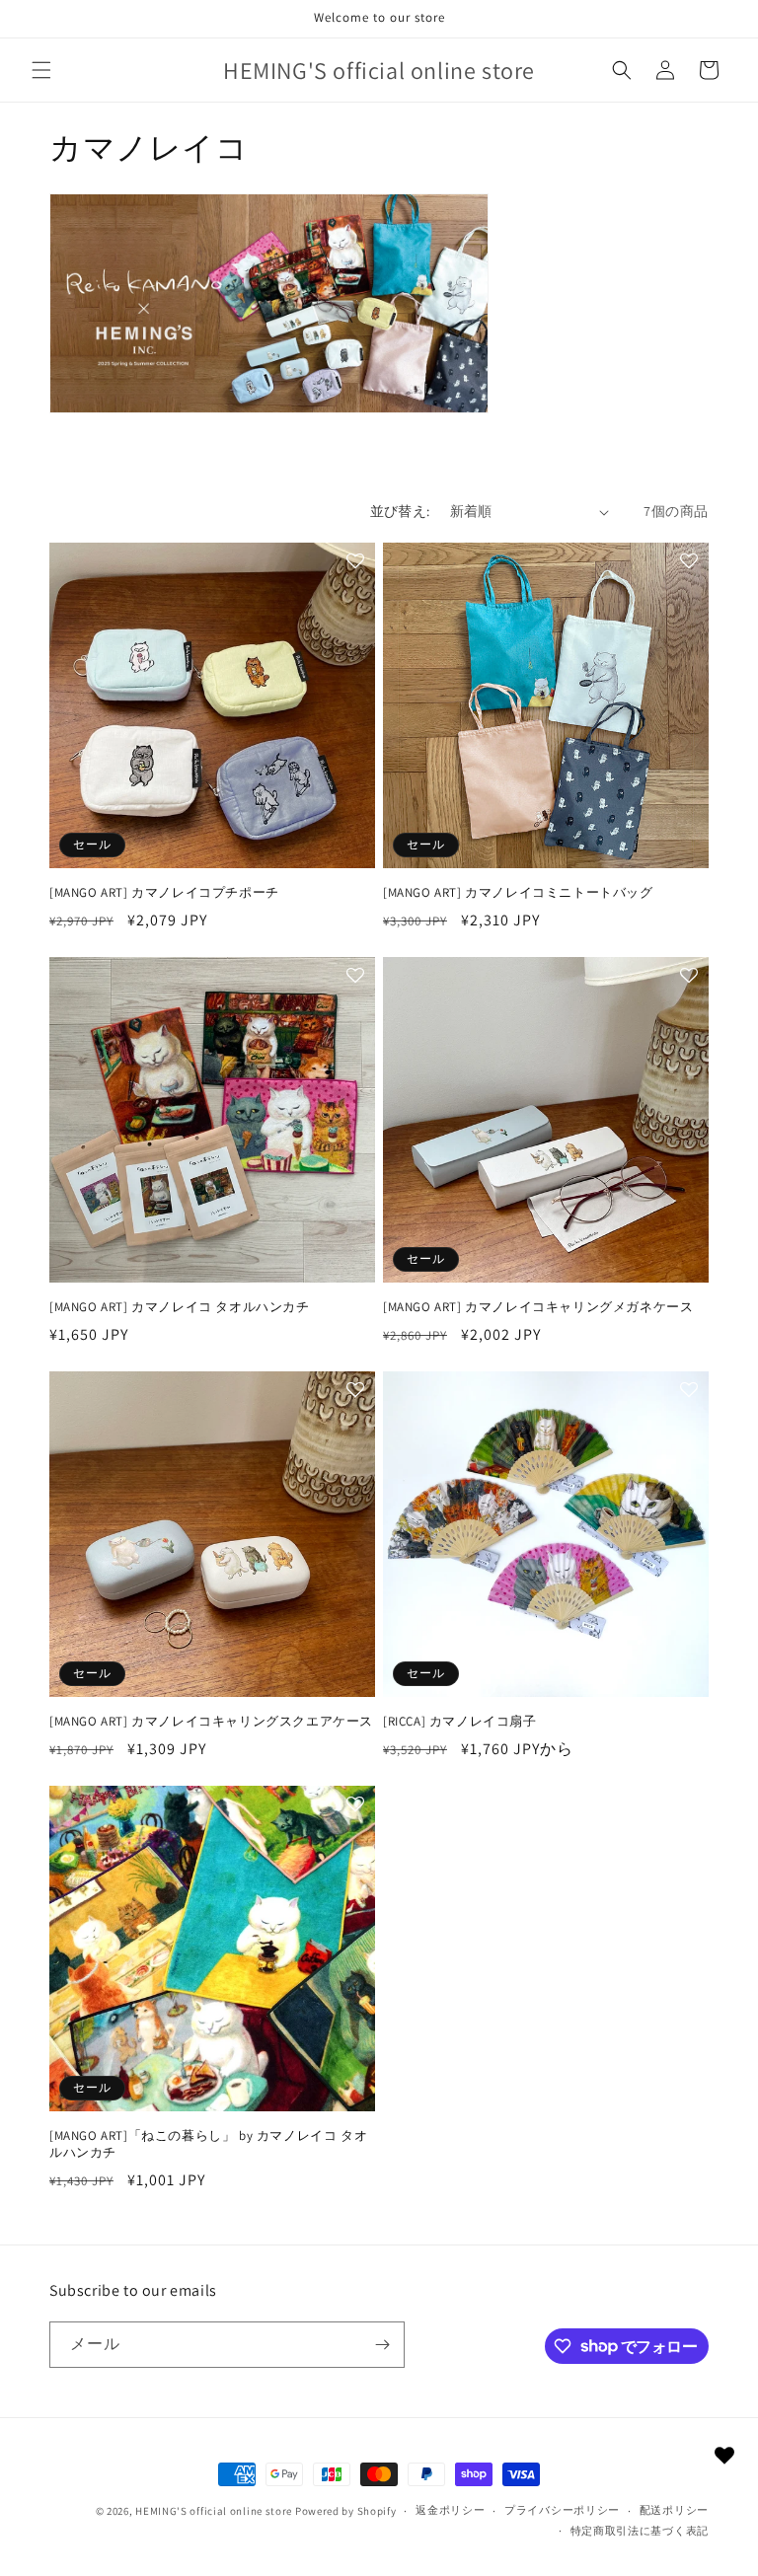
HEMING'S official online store (214, 2511)
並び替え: (400, 511)
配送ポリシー (674, 2510)
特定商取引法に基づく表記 (640, 2531)
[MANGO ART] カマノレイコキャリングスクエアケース (211, 1722)
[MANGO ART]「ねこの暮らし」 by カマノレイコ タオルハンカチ (208, 2144)
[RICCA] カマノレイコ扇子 (460, 1722)
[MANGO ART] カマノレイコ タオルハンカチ (180, 1307)
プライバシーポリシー (562, 2510)
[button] (41, 70)
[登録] (382, 2345)
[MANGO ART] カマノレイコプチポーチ (164, 893)
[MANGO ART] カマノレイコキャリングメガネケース (538, 1307)
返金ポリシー (450, 2510)
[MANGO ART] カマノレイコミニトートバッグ (518, 893)
